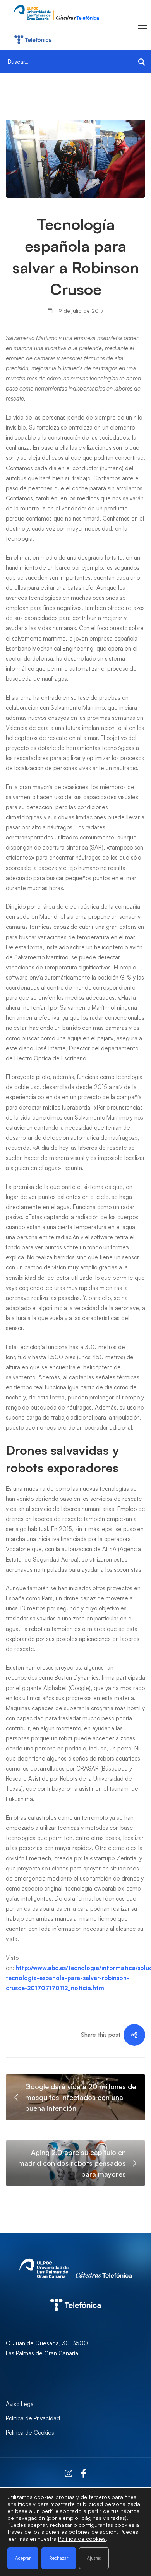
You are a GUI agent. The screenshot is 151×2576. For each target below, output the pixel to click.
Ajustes (94, 2558)
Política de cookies (82, 2539)
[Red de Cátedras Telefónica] (75, 2290)
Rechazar (59, 2558)
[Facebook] (84, 2474)
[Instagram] (69, 2474)
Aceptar (23, 2558)
